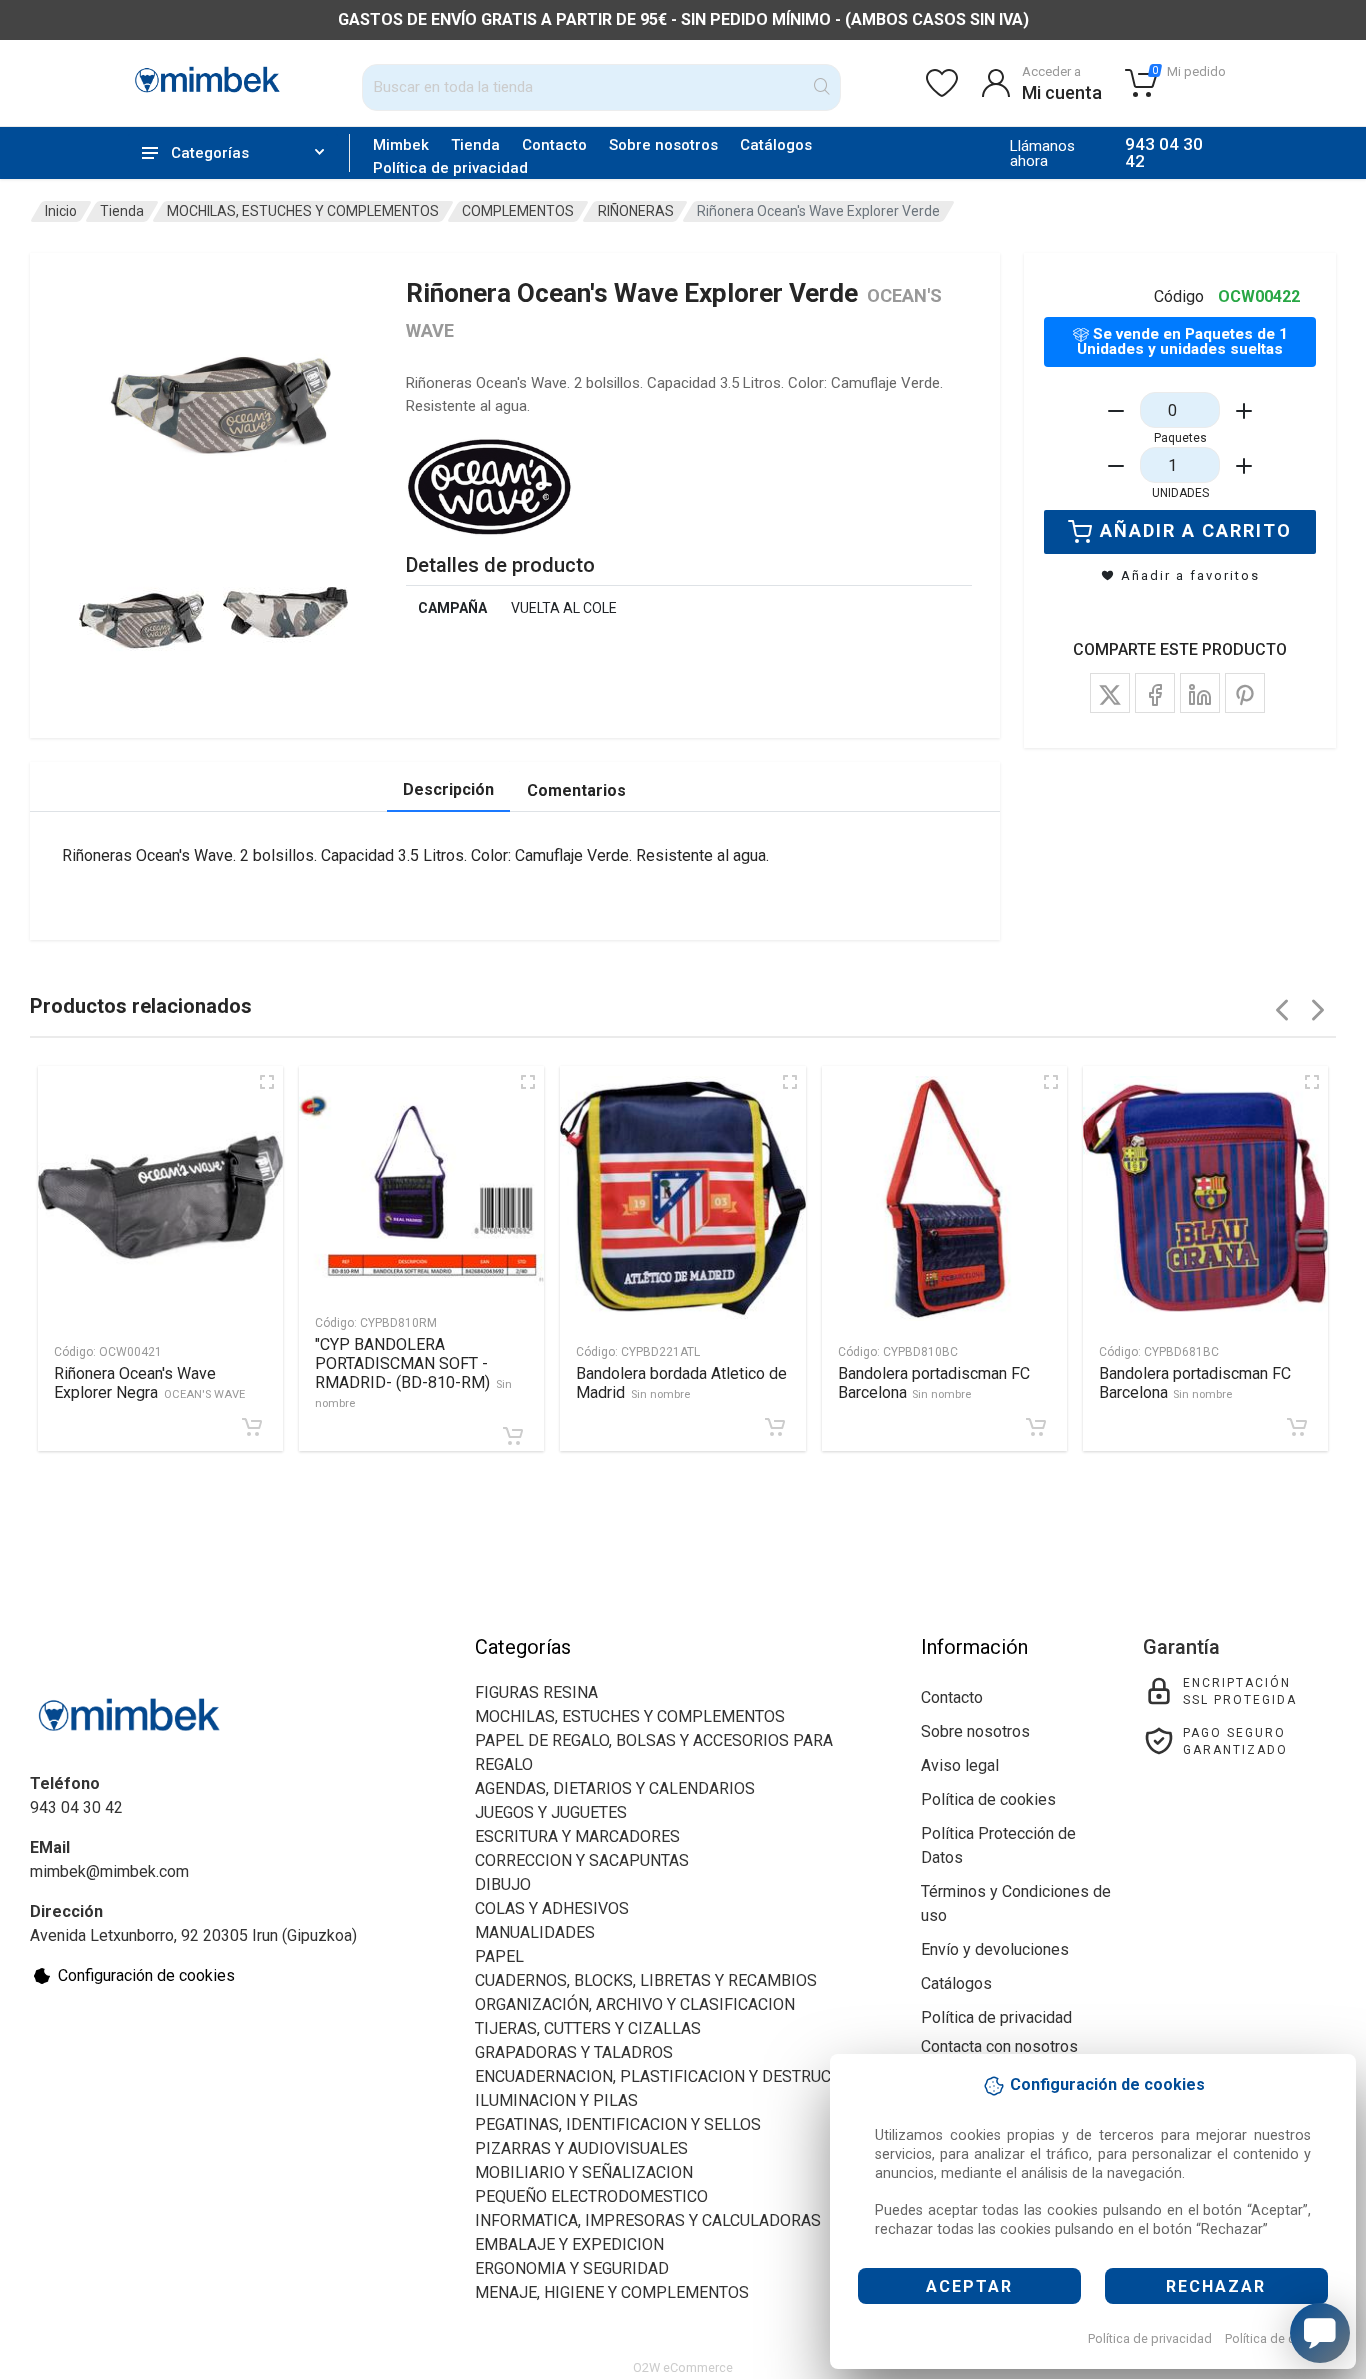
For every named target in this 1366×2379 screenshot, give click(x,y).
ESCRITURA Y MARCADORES (577, 1836)
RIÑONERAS (636, 211)
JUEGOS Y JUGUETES (551, 1812)
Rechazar (1216, 2286)
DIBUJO (503, 1884)
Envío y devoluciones (995, 1949)
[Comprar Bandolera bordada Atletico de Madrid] (775, 1427)
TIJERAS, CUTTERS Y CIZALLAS (588, 2028)
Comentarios (576, 790)
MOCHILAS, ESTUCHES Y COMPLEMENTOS (303, 211)
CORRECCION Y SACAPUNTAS (582, 1860)
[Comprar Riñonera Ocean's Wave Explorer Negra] (252, 1427)
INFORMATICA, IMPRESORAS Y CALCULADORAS (648, 2220)
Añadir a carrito (1196, 530)
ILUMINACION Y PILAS (556, 2100)
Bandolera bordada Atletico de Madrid (681, 1383)
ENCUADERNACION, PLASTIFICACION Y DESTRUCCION (671, 2076)
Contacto (554, 145)
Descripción (448, 789)
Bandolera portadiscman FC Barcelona (934, 1383)
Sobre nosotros (663, 145)
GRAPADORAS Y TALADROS (574, 2052)
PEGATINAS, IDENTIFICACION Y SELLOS (618, 2124)
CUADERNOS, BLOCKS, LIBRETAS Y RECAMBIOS (646, 1980)
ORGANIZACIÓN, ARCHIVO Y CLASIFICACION (635, 2004)
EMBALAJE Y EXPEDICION (569, 2244)
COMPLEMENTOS (518, 211)
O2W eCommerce (683, 2367)
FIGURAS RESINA (536, 1692)
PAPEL (499, 1956)
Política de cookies (1279, 2338)
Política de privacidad (1150, 2338)
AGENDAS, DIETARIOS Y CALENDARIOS (615, 1788)
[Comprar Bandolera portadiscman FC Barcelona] (1036, 1427)
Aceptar (969, 2286)
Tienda (475, 145)
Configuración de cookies (146, 1975)
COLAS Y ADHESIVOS (552, 1908)
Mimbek (401, 145)
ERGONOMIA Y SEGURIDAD (572, 2268)
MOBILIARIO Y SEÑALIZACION (584, 2172)
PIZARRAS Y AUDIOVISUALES (581, 2148)
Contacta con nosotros (999, 2046)
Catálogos (776, 145)
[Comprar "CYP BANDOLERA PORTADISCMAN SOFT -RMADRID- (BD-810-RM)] (513, 1436)
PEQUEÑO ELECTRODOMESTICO (591, 2196)
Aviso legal (960, 1765)
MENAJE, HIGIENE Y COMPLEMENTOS (612, 2292)
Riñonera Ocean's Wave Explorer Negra (149, 1383)
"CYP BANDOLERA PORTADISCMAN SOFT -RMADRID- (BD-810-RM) (413, 1372)
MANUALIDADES (535, 1932)
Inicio (61, 211)
